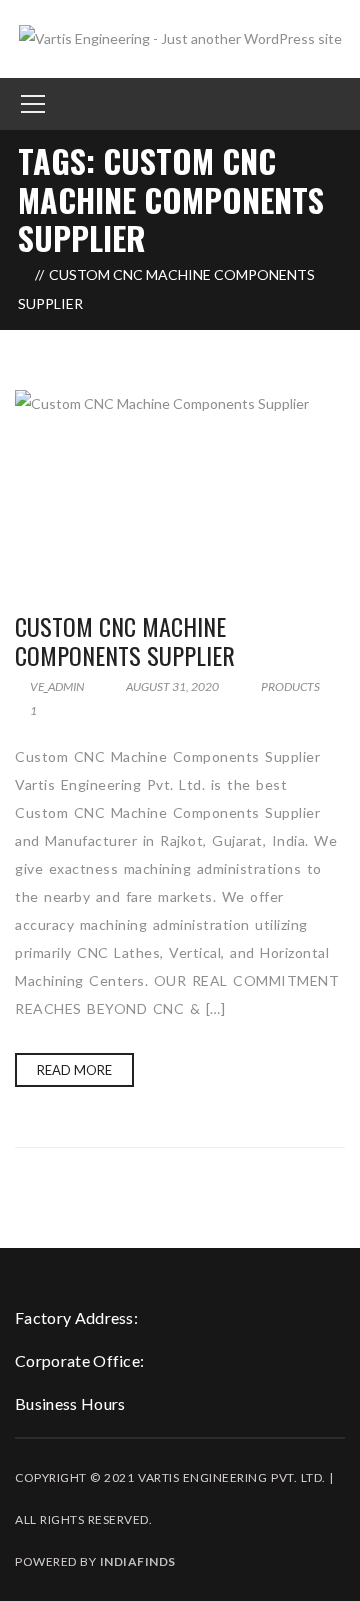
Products (290, 686)
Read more (74, 1070)
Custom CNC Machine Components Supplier (125, 640)
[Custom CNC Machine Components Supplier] (180, 481)
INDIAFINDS (138, 1561)
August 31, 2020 (172, 686)
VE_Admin (56, 686)
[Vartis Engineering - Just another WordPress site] (180, 37)
